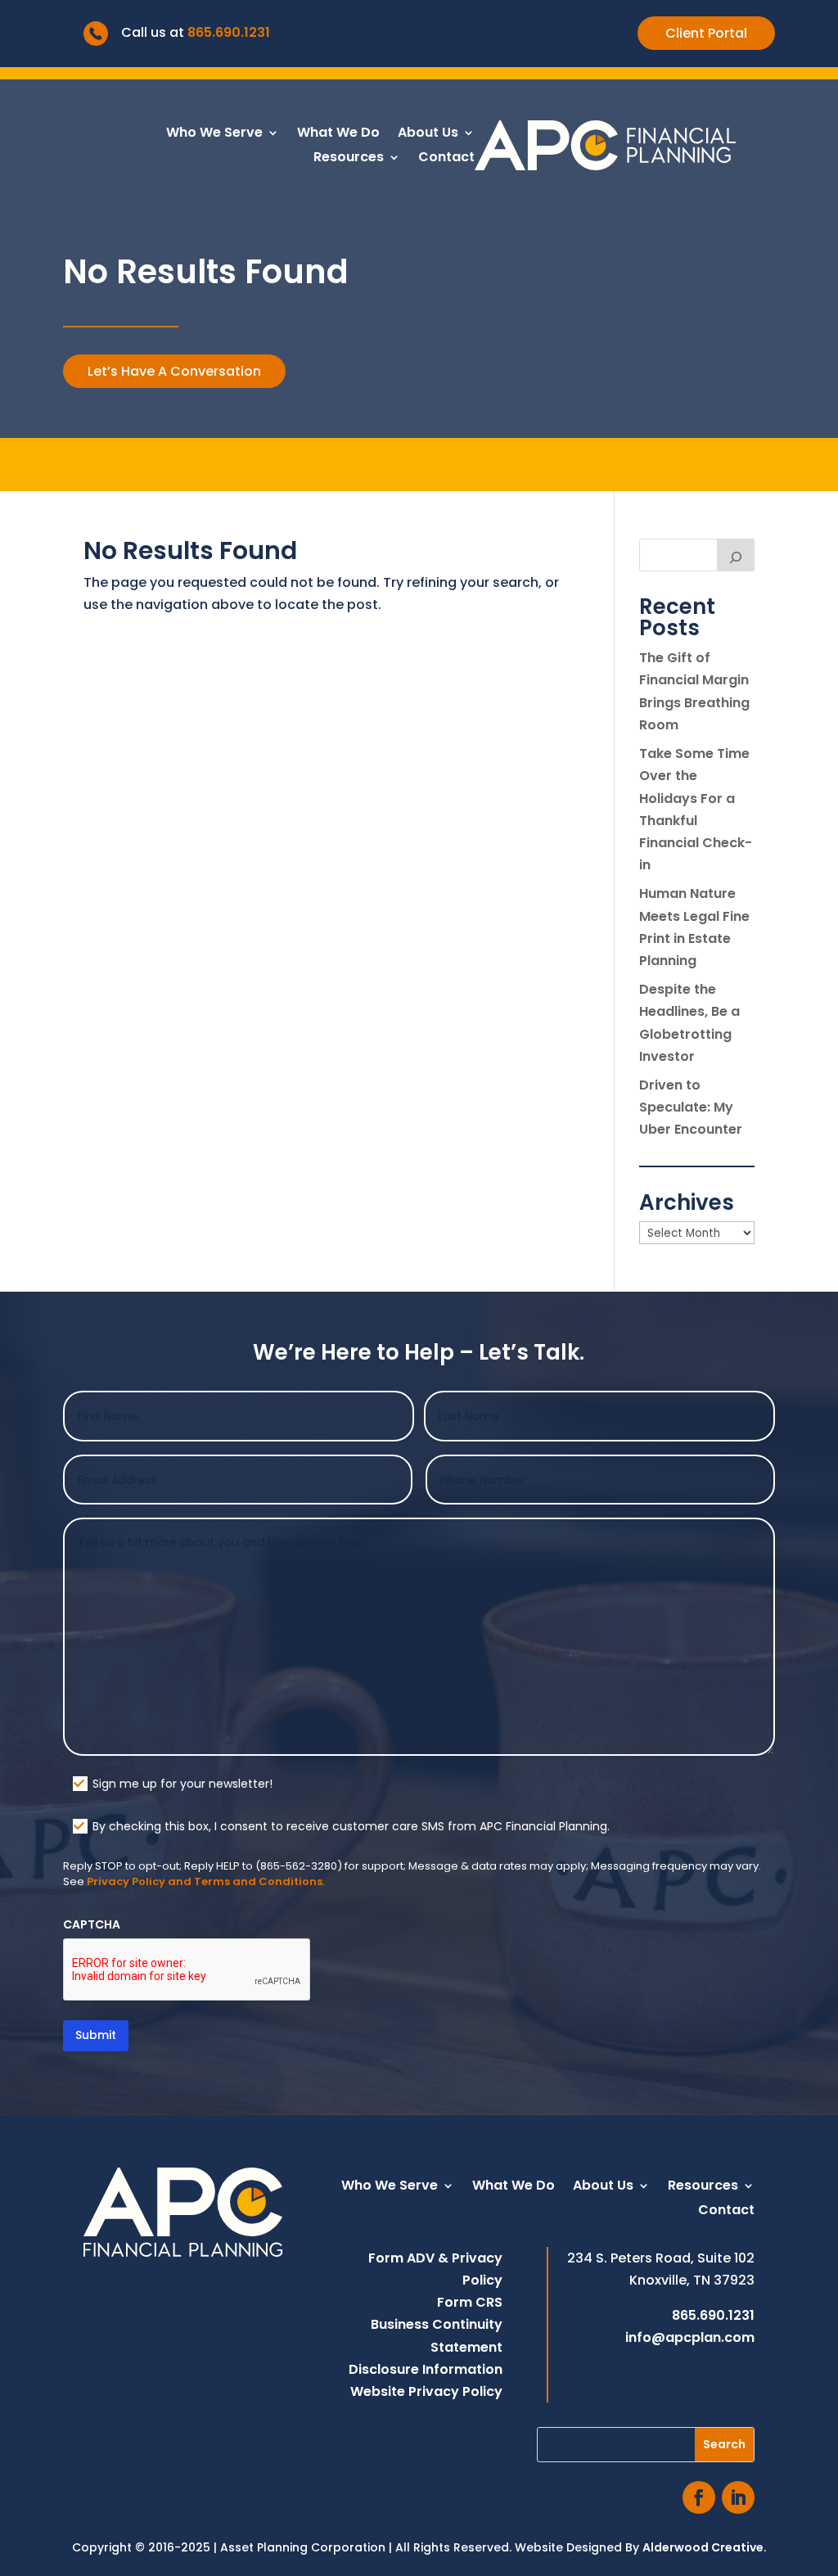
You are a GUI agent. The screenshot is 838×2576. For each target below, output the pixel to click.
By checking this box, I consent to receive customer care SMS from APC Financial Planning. (351, 1826)
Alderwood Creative (703, 2547)
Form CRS (470, 2302)
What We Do (338, 134)
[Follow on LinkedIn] (738, 2497)
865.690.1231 (229, 32)
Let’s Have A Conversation (174, 371)
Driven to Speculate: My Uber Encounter (691, 1107)
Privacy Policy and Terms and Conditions (205, 1881)
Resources (349, 159)
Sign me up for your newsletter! (182, 1784)
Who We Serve (214, 134)
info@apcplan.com (690, 2337)
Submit (96, 2035)
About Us (428, 134)
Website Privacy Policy (426, 2391)
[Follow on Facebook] (699, 2497)
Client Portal (706, 33)
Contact (446, 159)
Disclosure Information (426, 2369)
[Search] (736, 555)
